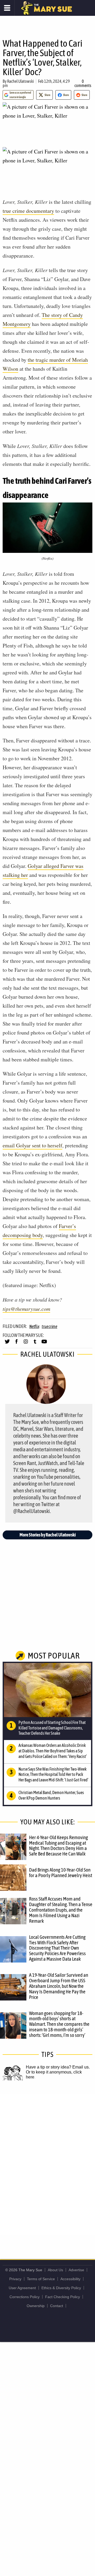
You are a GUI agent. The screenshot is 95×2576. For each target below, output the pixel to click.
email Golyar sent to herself (32, 1145)
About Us (55, 2270)
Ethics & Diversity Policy (61, 2288)
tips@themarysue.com (26, 1309)
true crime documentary (28, 211)
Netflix (34, 1326)
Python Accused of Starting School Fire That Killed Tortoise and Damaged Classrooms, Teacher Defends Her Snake (52, 1728)
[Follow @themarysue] (7, 1344)
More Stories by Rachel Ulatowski (48, 1535)
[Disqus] (47, 2164)
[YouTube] (44, 1344)
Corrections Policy (25, 2297)
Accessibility (70, 2279)
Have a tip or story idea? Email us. (58, 2067)
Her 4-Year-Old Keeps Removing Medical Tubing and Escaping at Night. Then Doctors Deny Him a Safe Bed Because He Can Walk (58, 1846)
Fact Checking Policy (63, 2297)
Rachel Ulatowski (21, 81)
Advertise (76, 2270)
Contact (57, 2306)
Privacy (15, 2279)
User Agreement (22, 2288)
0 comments (83, 83)
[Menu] (7, 8)
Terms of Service (41, 2279)
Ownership (36, 2306)
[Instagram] (26, 1344)
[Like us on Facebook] (16, 1344)
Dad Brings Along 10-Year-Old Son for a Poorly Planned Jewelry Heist (61, 1872)
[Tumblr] (35, 1344)
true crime (49, 1326)
